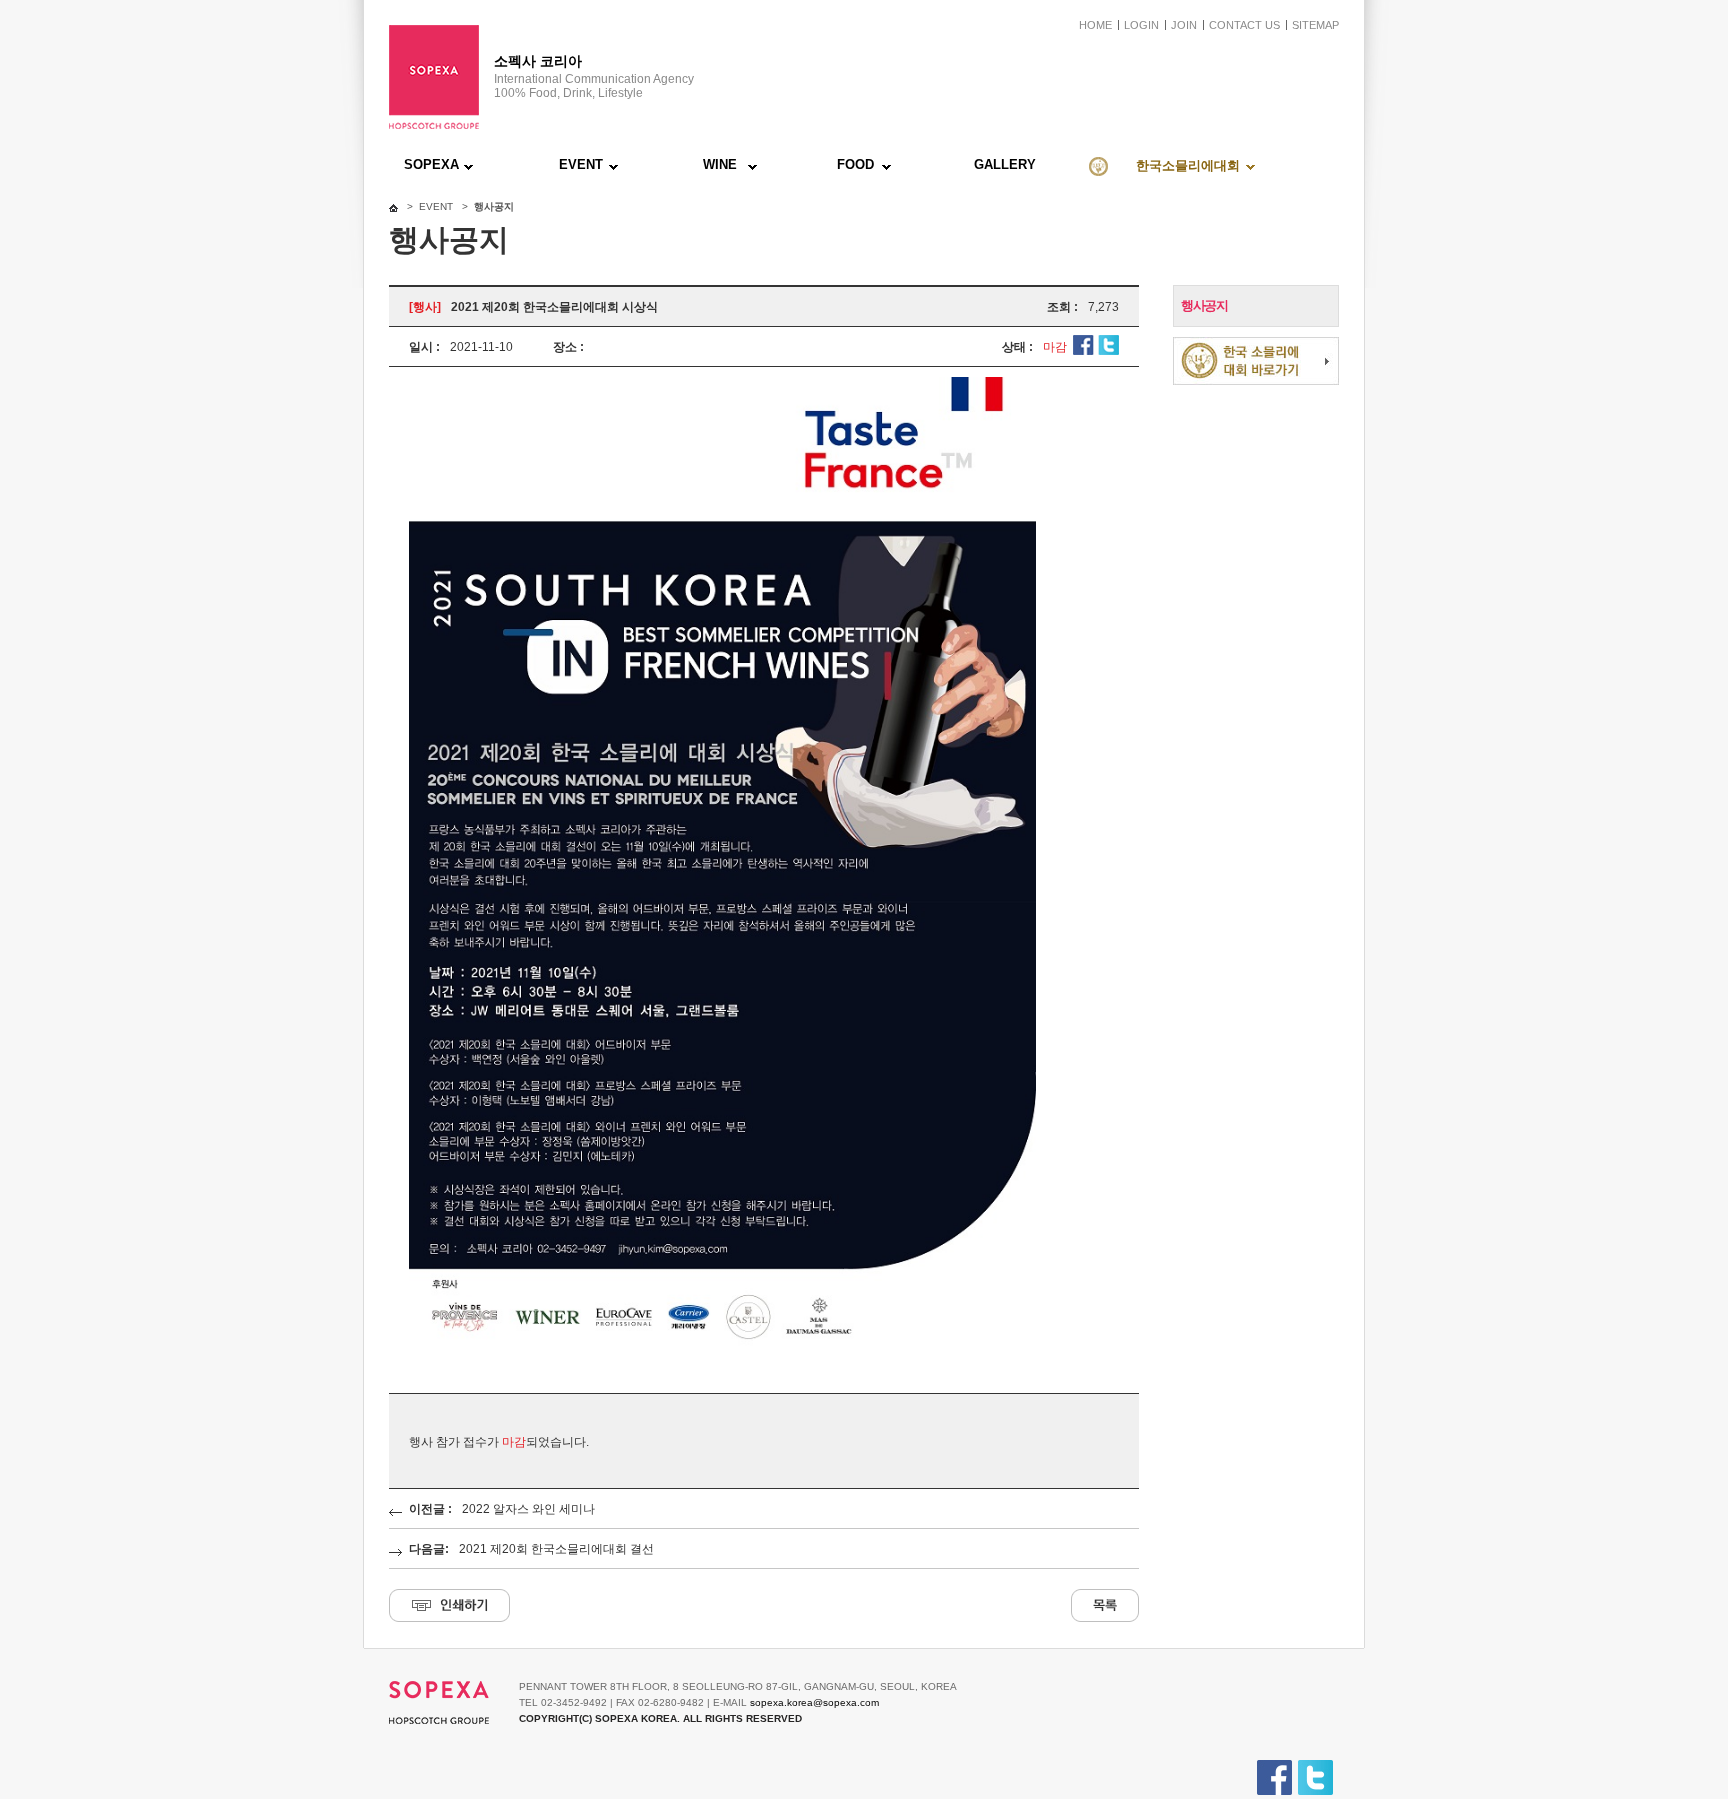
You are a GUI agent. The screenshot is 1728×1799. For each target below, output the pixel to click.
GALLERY (1005, 164)
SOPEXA (431, 164)
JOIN (1184, 25)
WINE (720, 164)
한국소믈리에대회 (1188, 165)
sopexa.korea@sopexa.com (814, 1702)
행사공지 (1204, 305)
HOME (1095, 25)
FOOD (855, 164)
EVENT (581, 164)
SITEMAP (1315, 25)
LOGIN (1141, 25)
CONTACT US (1244, 25)
